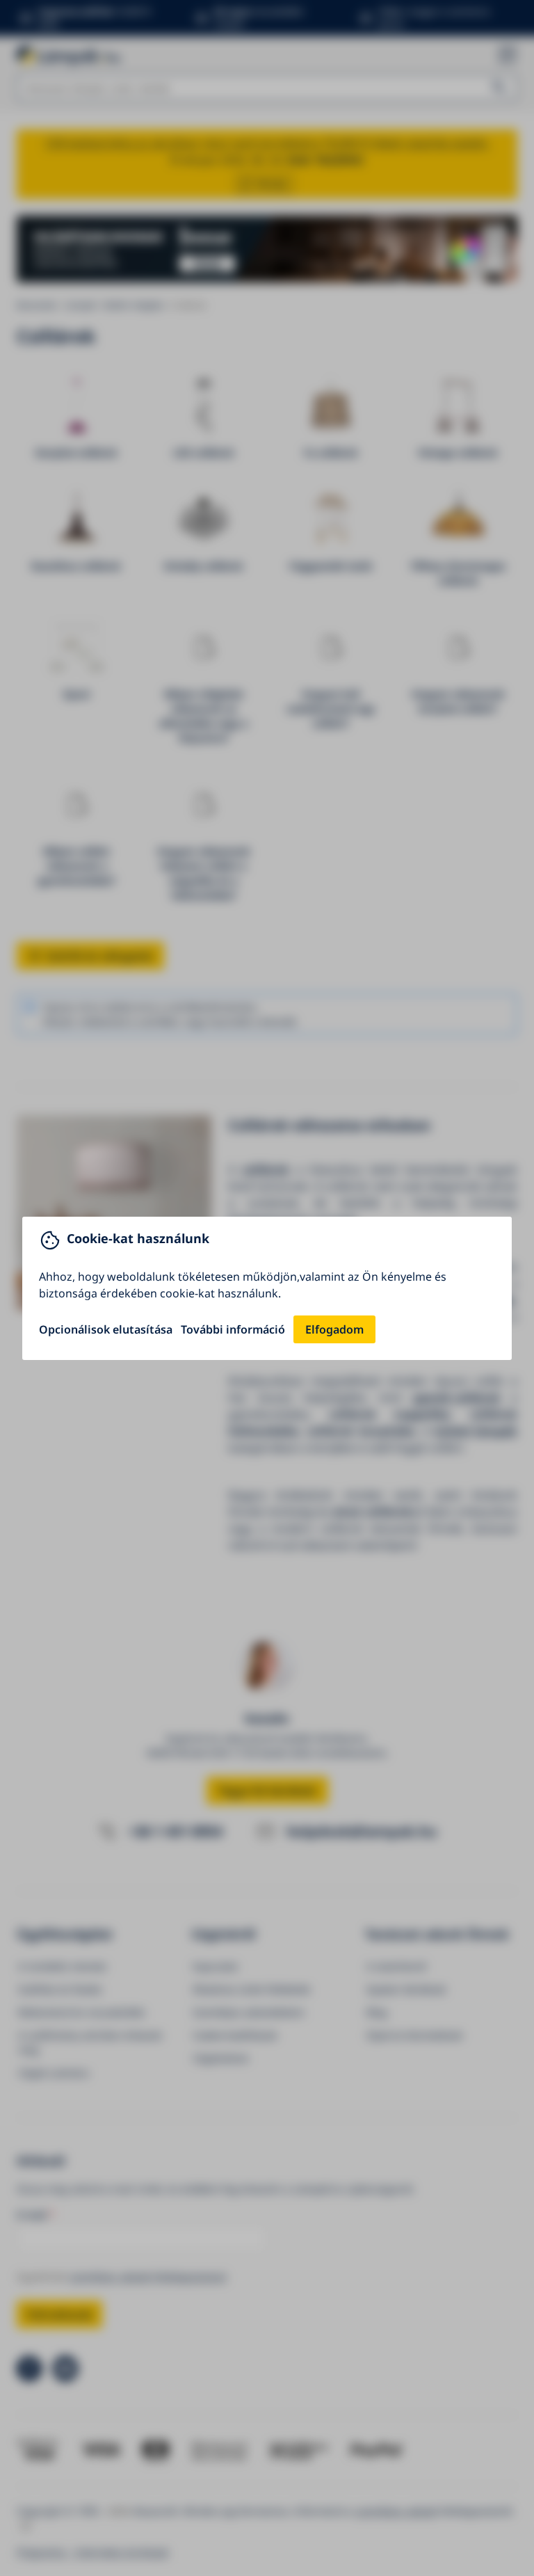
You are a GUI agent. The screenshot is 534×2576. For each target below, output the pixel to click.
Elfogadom (334, 1329)
